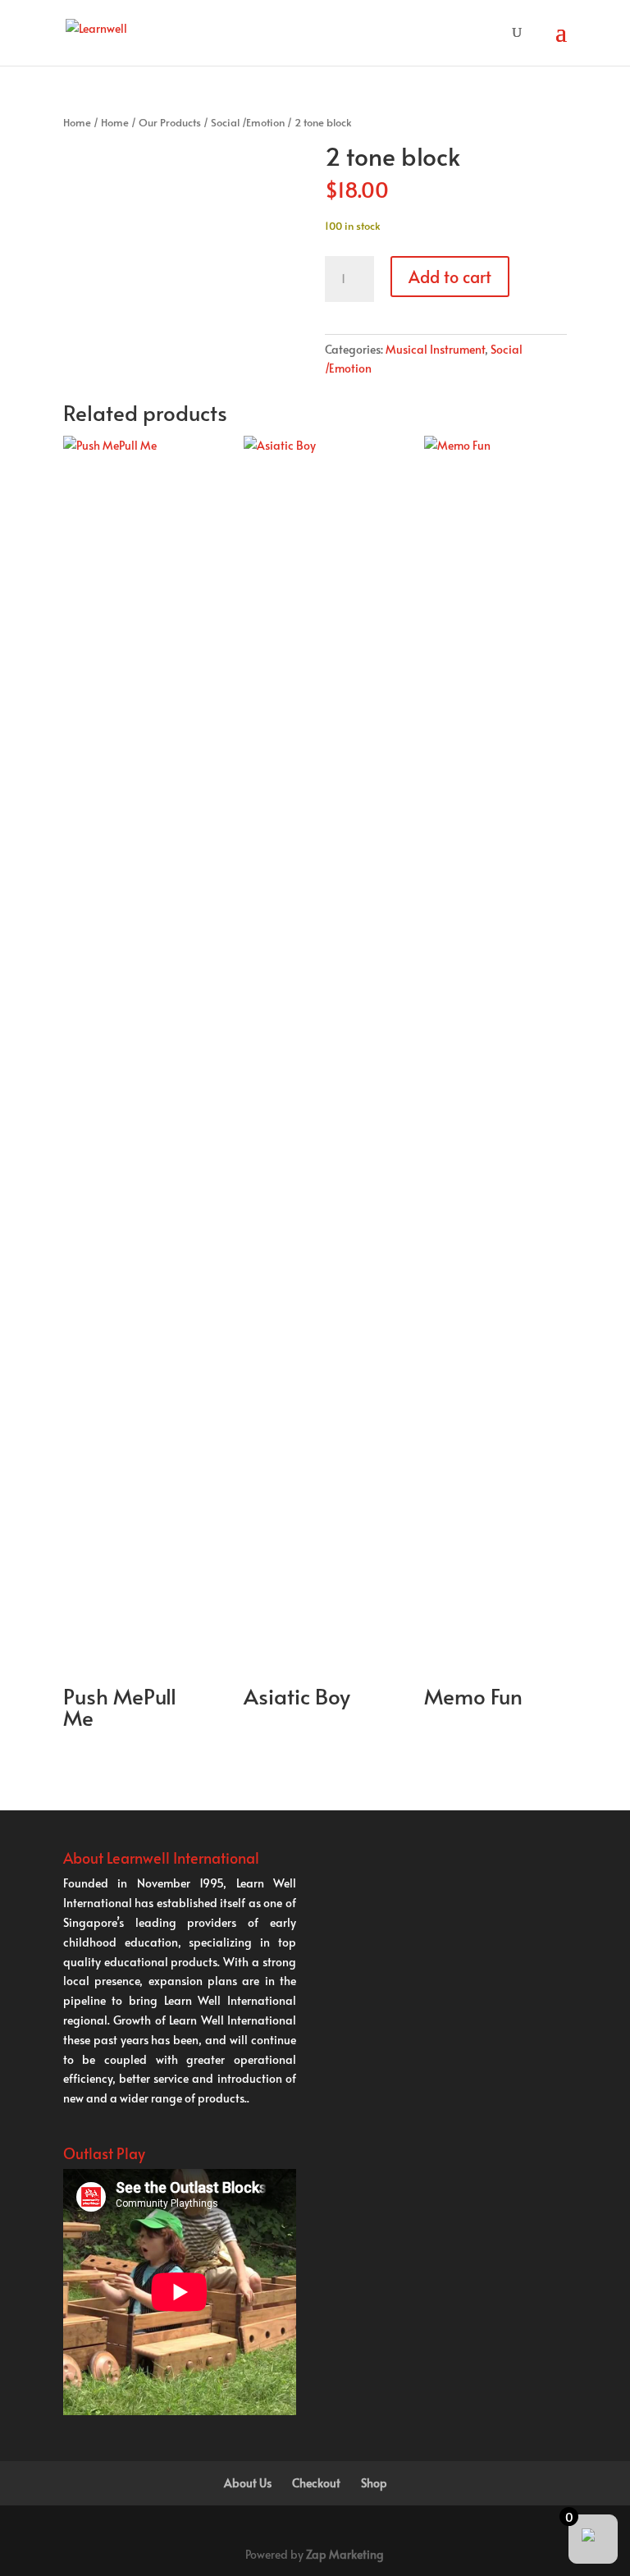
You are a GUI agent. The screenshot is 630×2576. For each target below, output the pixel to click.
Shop (374, 2483)
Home (77, 122)
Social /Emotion (248, 122)
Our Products (170, 122)
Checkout (316, 2483)
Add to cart (450, 277)
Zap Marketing (345, 2554)
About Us (248, 2483)
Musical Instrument (435, 349)
